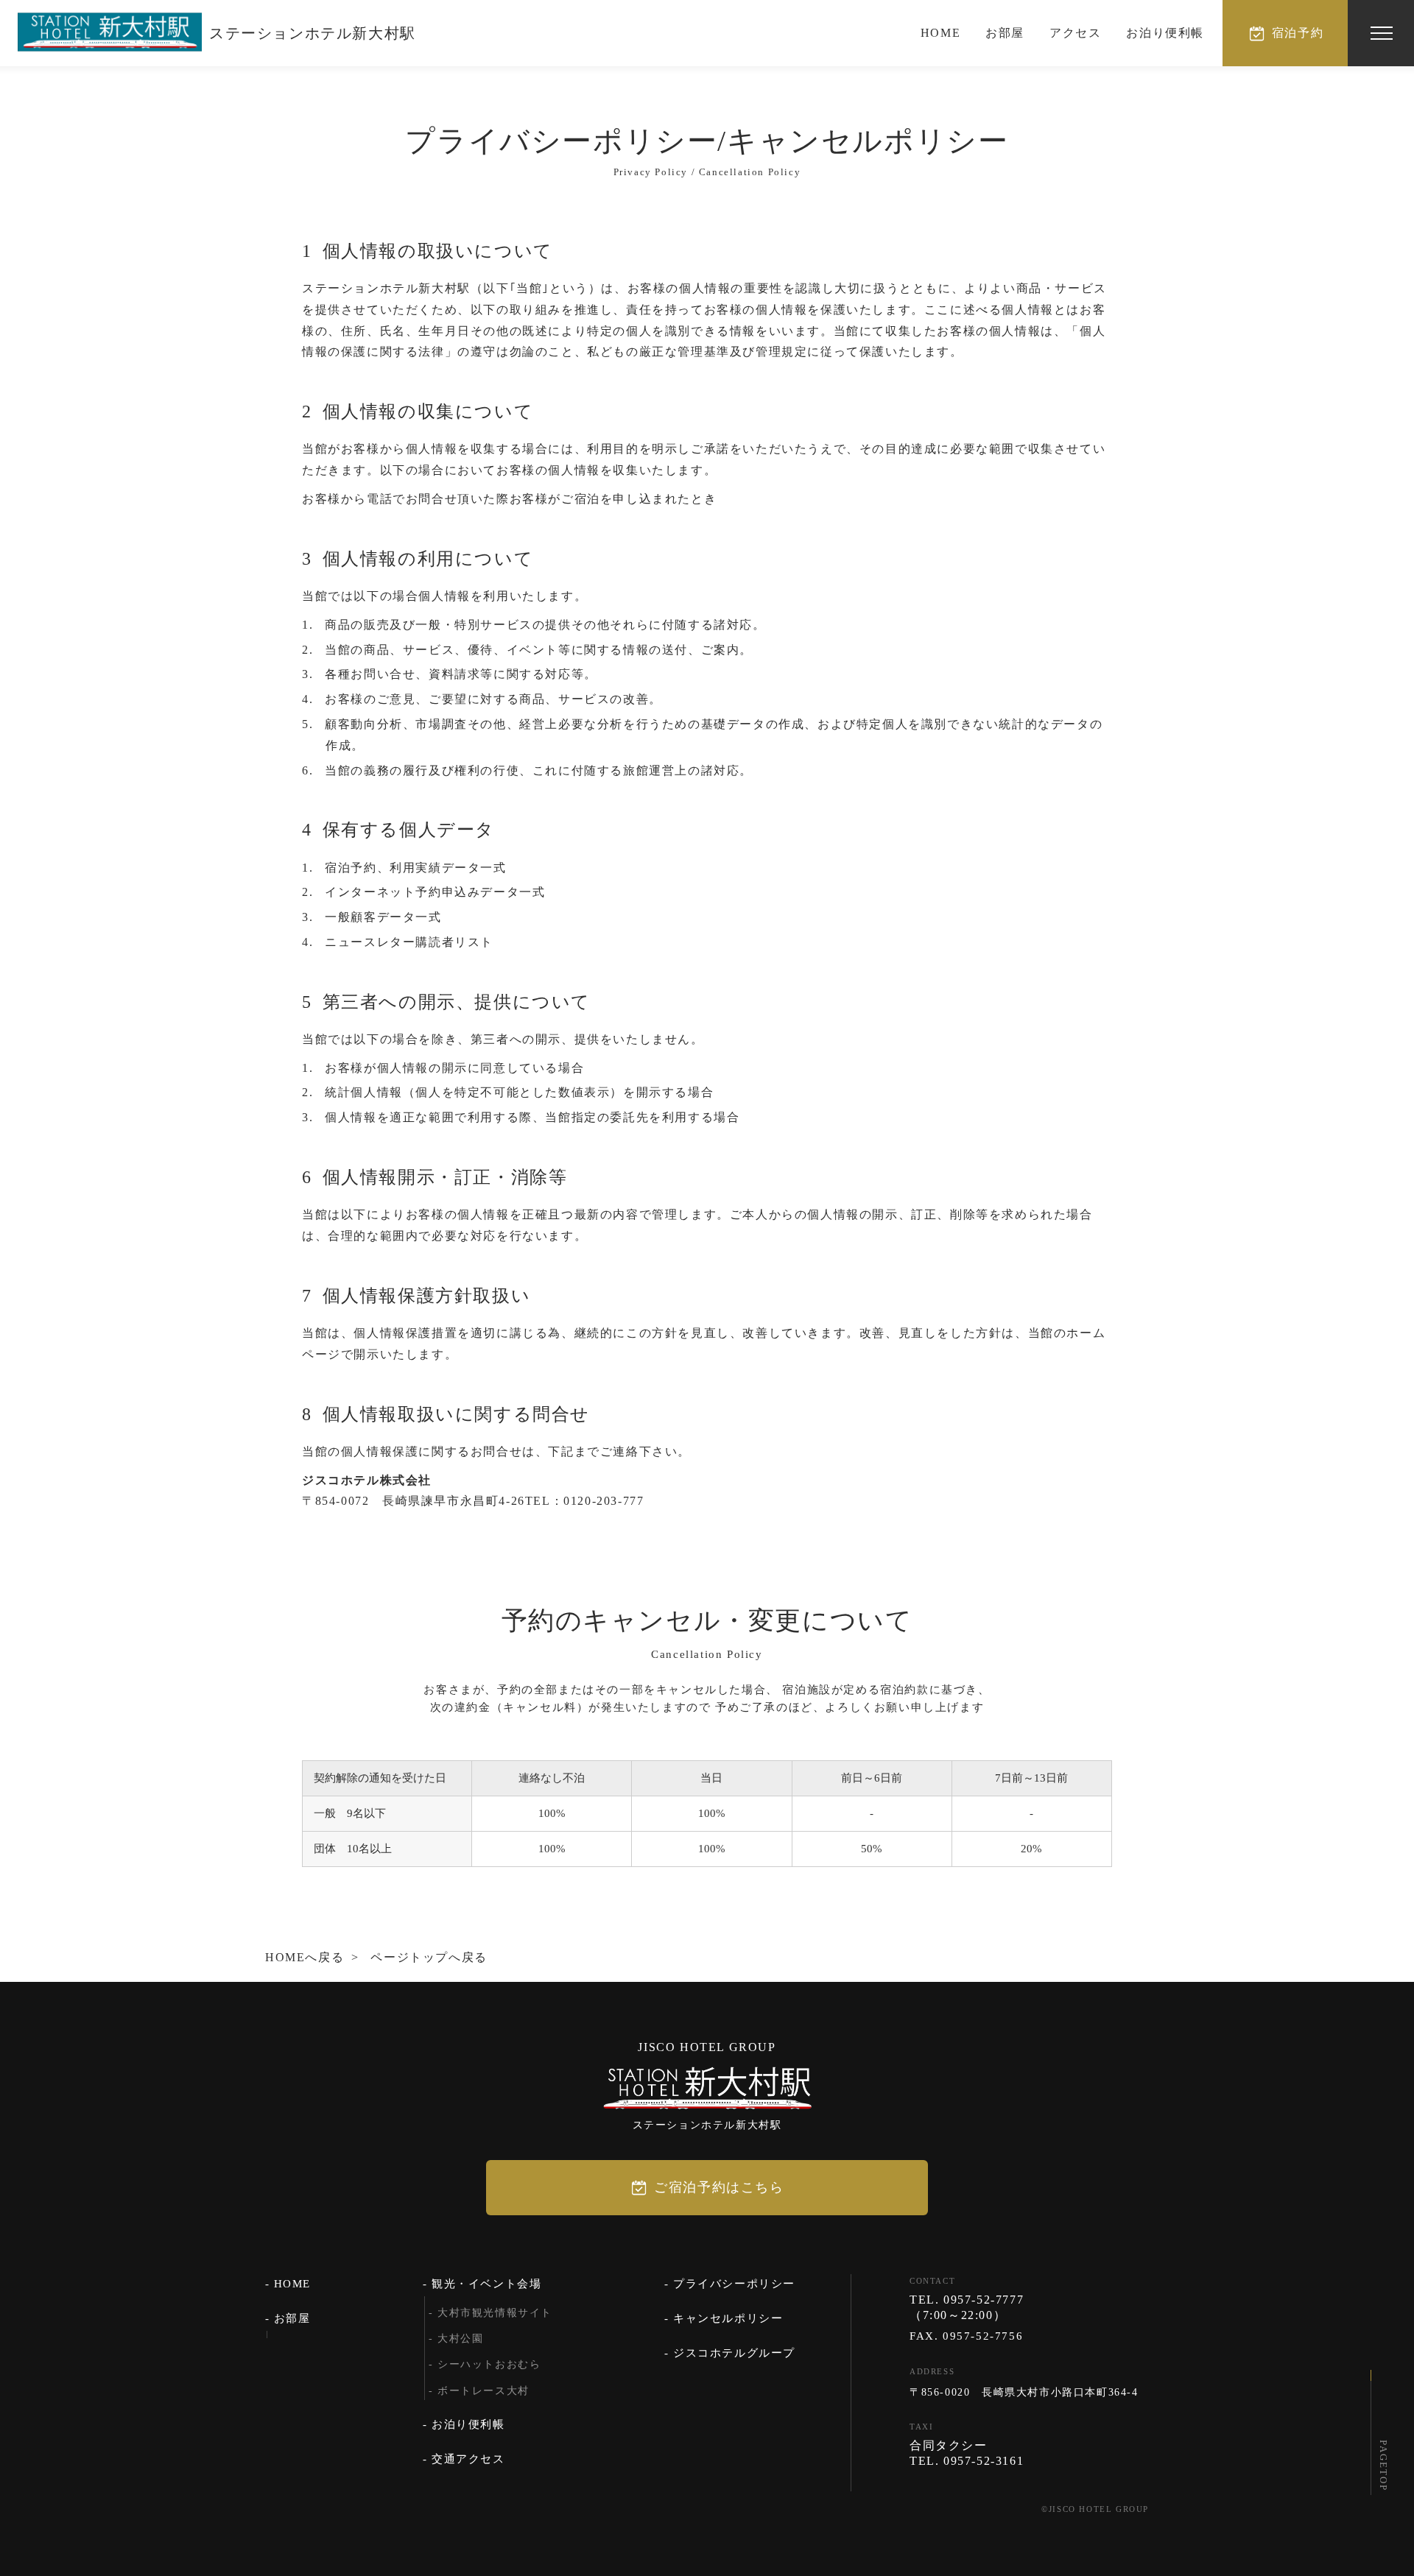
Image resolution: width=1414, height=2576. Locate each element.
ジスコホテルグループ (734, 2353)
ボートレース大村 (483, 2391)
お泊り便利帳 (1165, 33)
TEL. (967, 2300)
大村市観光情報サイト (495, 2313)
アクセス (1075, 33)
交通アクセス (468, 2459)
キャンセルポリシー (728, 2318)
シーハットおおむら (489, 2364)
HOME (940, 33)
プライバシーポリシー (734, 2284)
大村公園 (460, 2339)
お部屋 (1005, 33)
